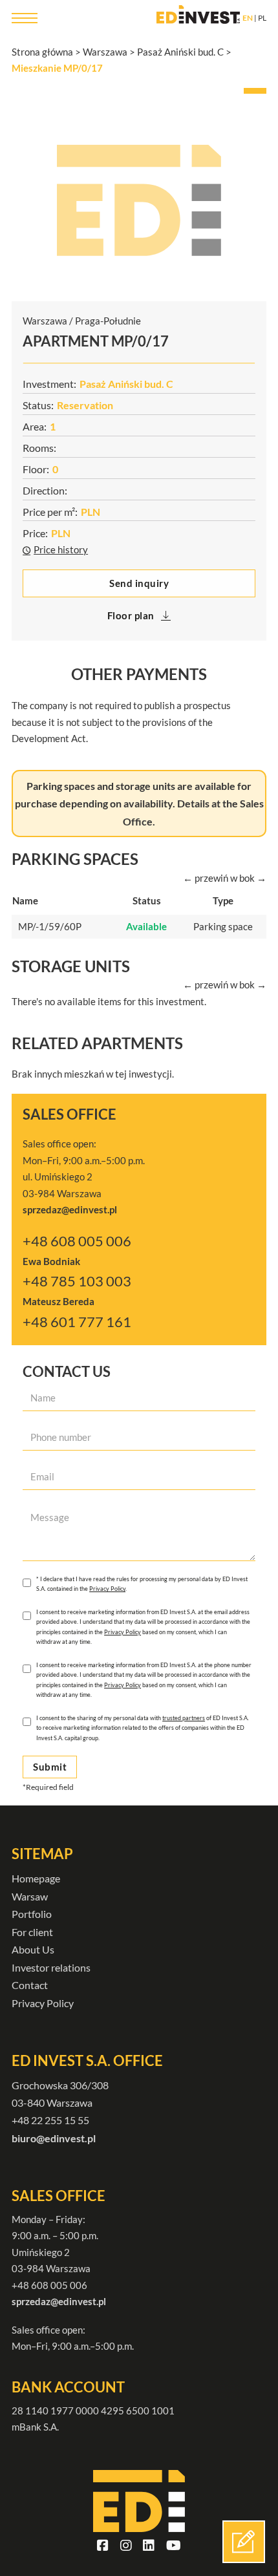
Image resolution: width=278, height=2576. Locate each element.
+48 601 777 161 (77, 1322)
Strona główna (42, 52)
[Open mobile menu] (25, 18)
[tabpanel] (139, 200)
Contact (30, 1985)
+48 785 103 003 (77, 1281)
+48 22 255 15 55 (50, 2120)
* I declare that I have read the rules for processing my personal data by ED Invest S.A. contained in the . (142, 1584)
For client (32, 1932)
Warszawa (105, 52)
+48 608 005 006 (77, 1241)
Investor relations (51, 1967)
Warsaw (30, 1896)
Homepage (36, 1878)
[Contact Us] (244, 2542)
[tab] (255, 91)
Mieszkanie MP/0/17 (57, 68)
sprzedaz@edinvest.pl (59, 2301)
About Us (33, 1949)
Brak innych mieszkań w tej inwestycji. (93, 1074)
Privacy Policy (107, 1589)
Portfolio (32, 1914)
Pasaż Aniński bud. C (180, 52)
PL (262, 18)
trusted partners (184, 1718)
